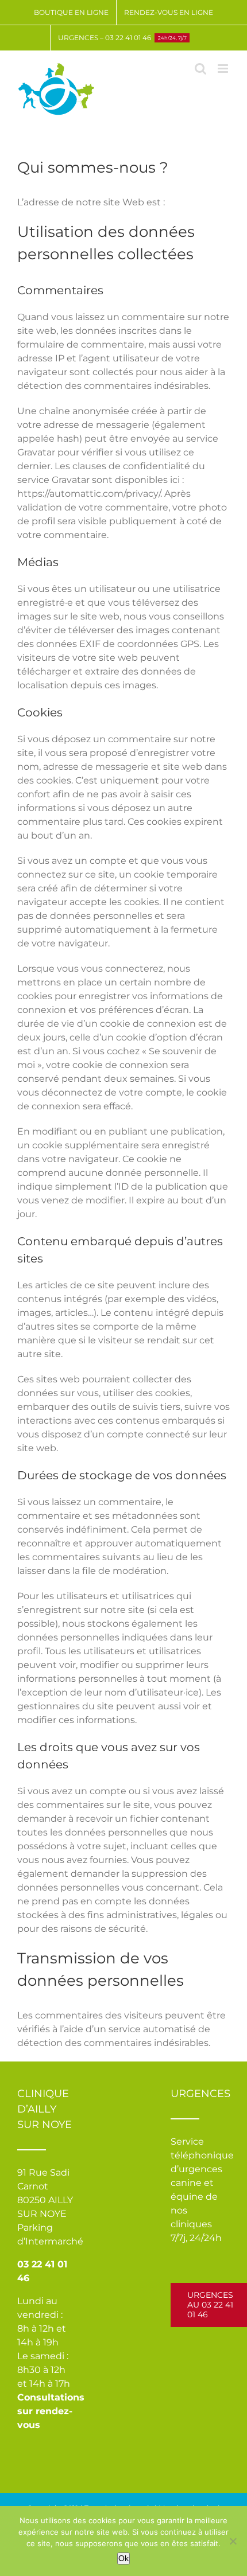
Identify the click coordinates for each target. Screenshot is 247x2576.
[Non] (233, 2541)
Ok (123, 2558)
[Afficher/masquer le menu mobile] (224, 69)
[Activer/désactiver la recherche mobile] (200, 69)
